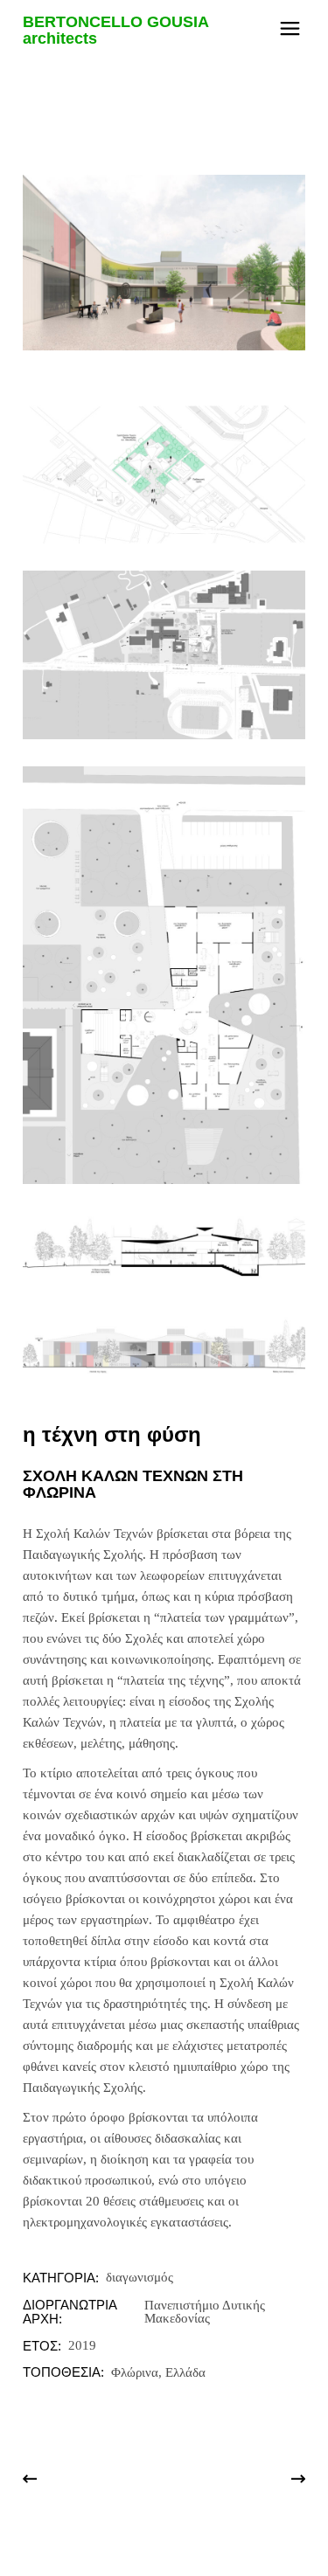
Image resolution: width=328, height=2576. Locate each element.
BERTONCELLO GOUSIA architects (115, 30)
